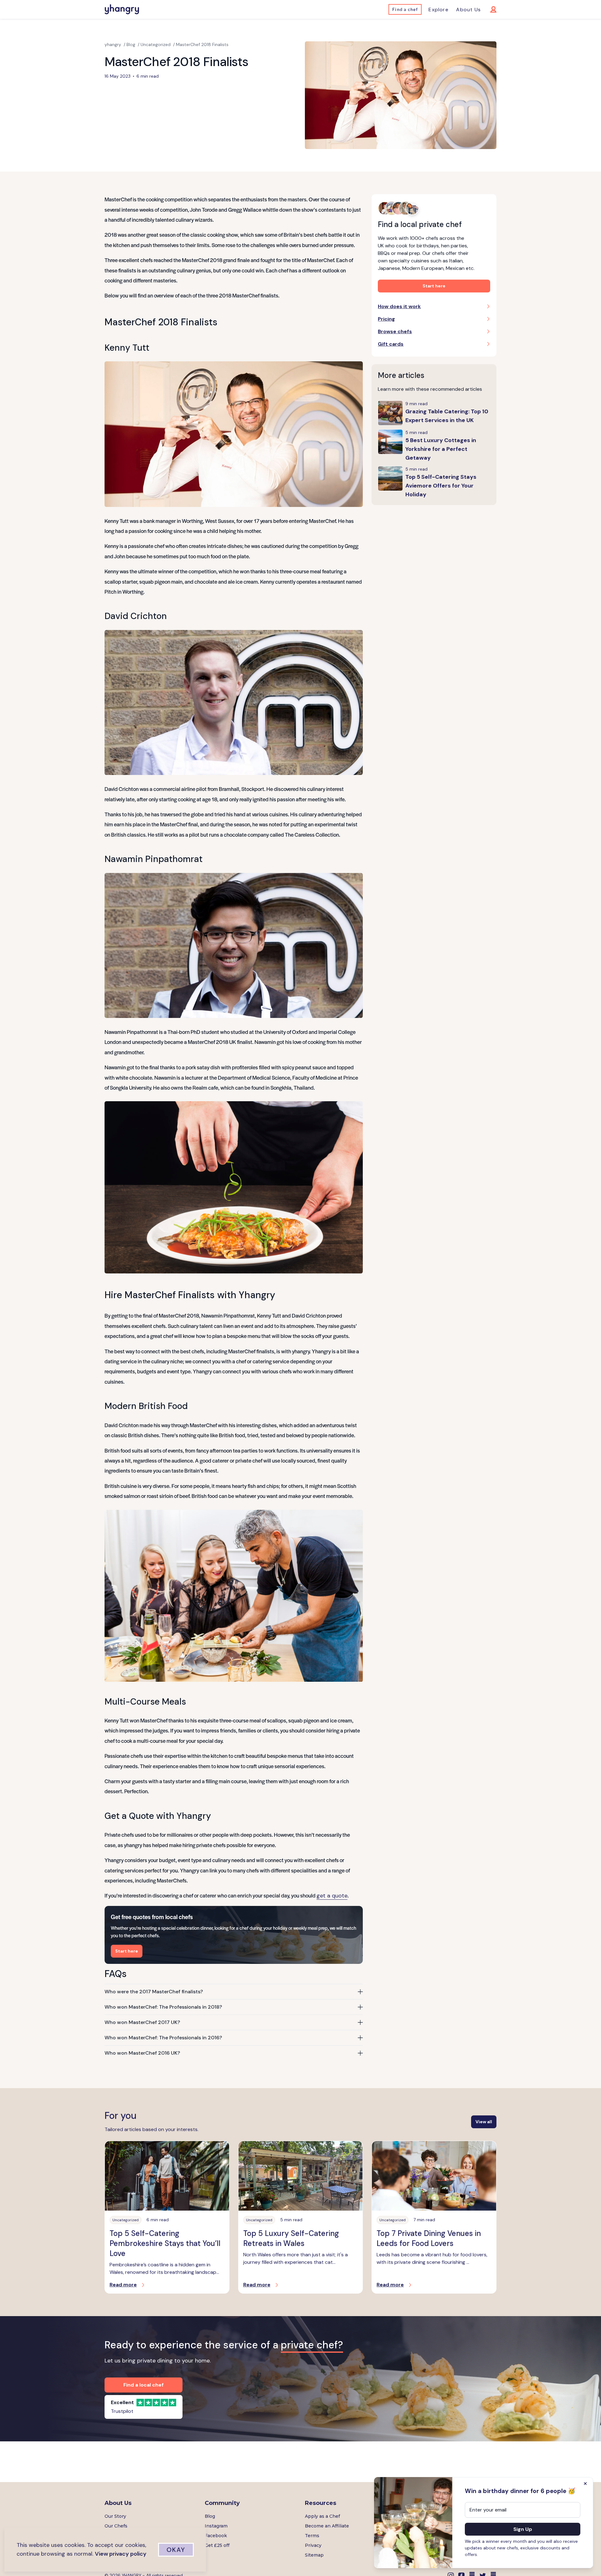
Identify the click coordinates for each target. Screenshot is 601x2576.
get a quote (332, 1896)
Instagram (216, 2526)
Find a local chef (144, 2385)
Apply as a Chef (322, 2516)
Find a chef (405, 9)
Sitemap (314, 2555)
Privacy (313, 2545)
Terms (312, 2536)
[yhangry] (122, 9)
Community (222, 2503)
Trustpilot (122, 2411)
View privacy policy (121, 2554)
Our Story (115, 2516)
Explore (438, 10)
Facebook (216, 2536)
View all (484, 2122)
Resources (321, 2503)
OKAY (176, 2550)
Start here (127, 1951)
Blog (210, 2516)
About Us (468, 10)
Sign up (523, 2529)
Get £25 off (217, 2545)
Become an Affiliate (327, 2526)
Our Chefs (116, 2526)
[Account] (489, 9)
